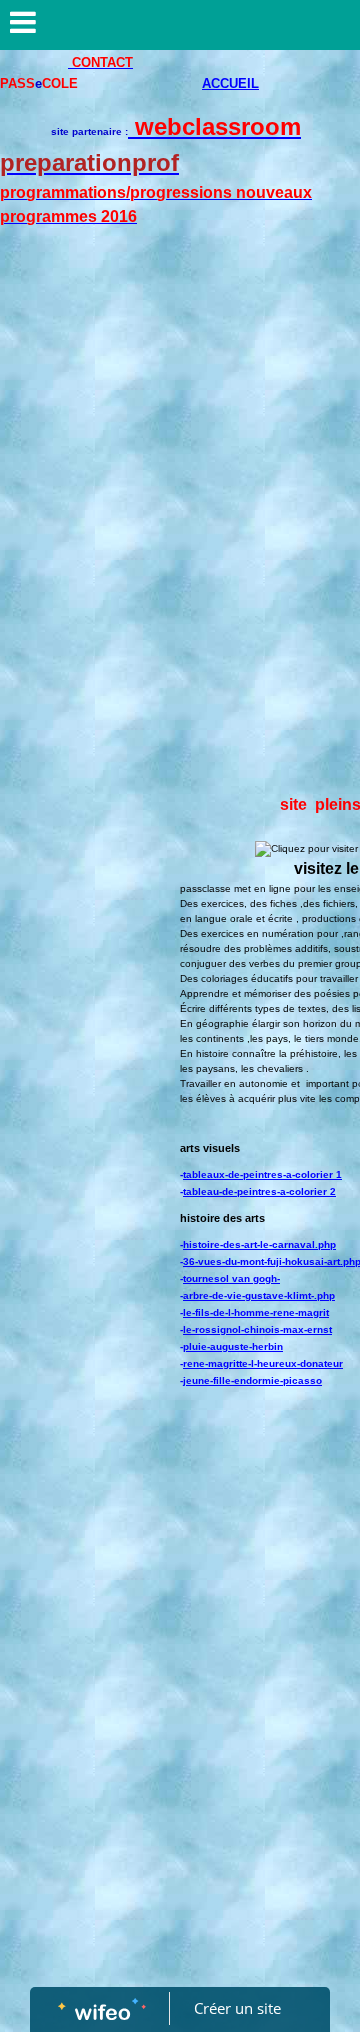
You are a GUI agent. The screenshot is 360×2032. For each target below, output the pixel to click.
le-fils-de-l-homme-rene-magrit (256, 1312)
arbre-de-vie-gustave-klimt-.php (259, 1295)
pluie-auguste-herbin (233, 1346)
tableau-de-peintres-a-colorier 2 (259, 1191)
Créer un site (237, 2008)
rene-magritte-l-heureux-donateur (263, 1363)
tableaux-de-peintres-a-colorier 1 (262, 1174)
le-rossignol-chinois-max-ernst (257, 1329)
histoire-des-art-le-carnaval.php (259, 1244)
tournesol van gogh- (231, 1278)
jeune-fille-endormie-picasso (252, 1380)
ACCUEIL (230, 83)
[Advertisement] (180, 444)
